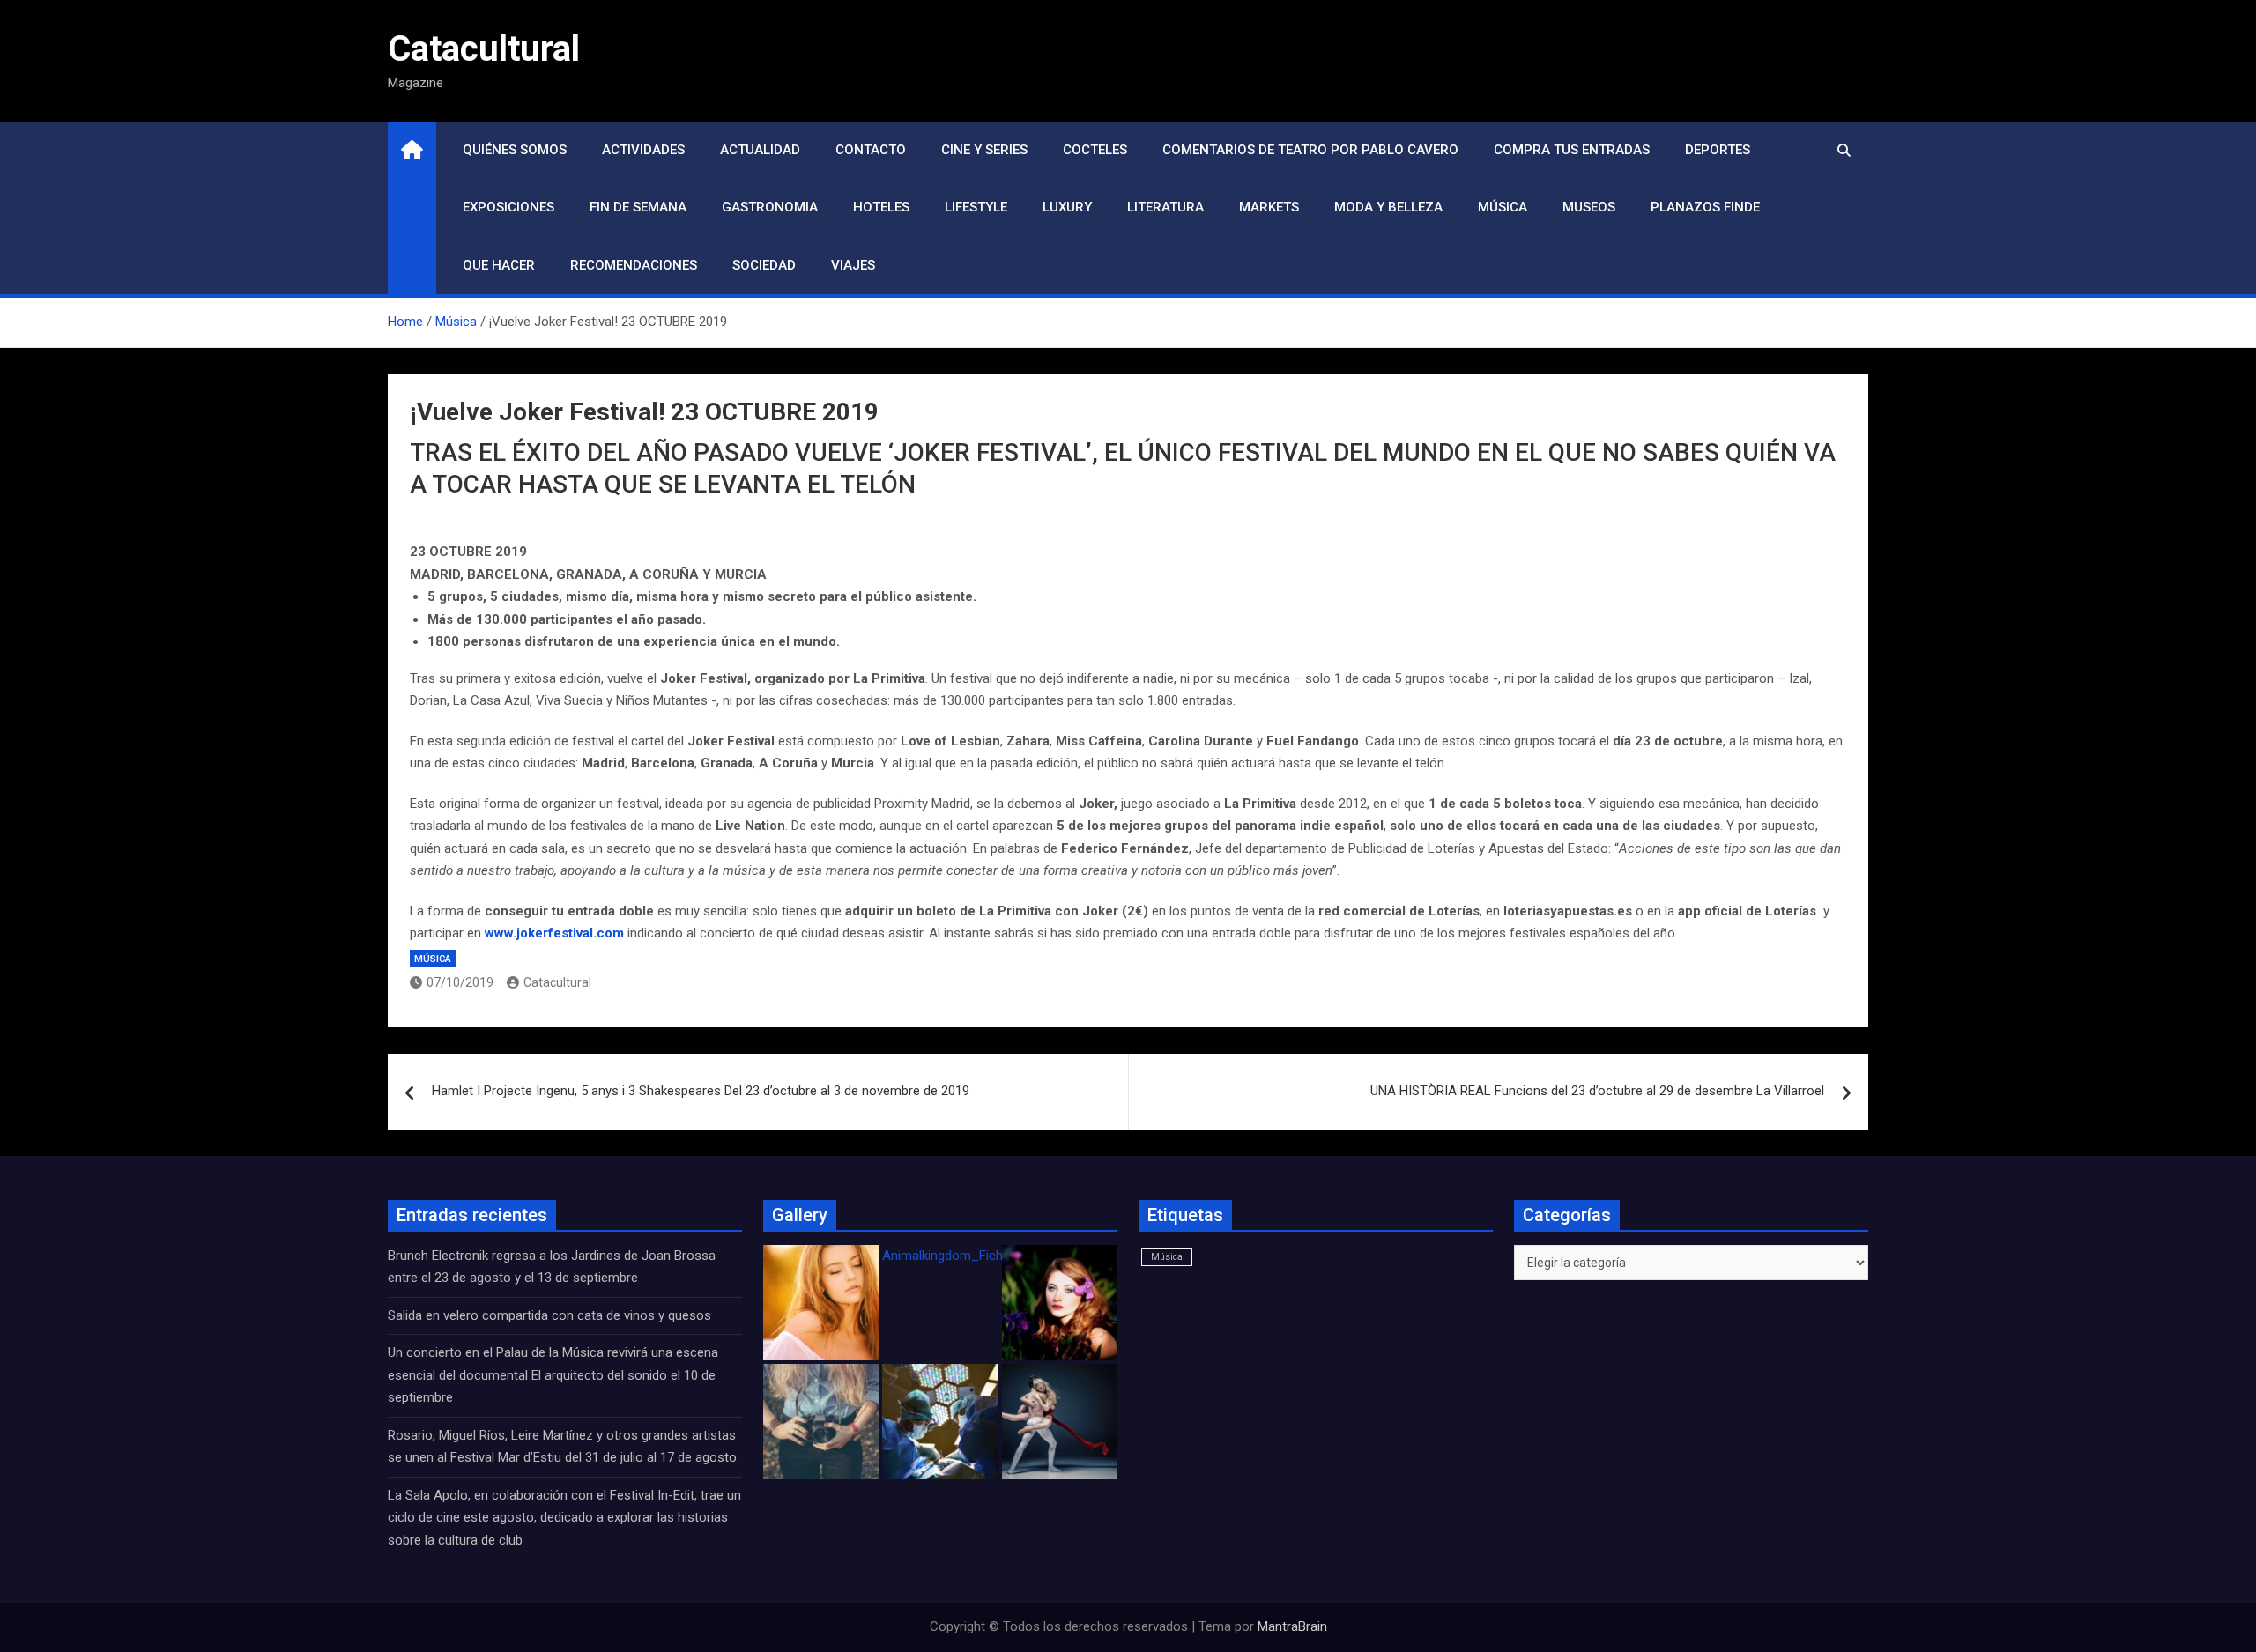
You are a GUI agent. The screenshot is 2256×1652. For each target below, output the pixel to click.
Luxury (1067, 207)
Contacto (871, 150)
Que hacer (499, 265)
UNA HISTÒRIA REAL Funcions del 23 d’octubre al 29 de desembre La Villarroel (1597, 1091)
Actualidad (760, 150)
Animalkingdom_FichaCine (959, 1256)
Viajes (853, 265)
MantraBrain (1292, 1626)
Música (1503, 207)
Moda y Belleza (1388, 207)
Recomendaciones (634, 265)
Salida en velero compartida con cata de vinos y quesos (549, 1315)
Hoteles (881, 207)
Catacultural (484, 49)
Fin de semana (638, 207)
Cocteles (1095, 150)
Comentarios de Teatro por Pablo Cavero (1310, 150)
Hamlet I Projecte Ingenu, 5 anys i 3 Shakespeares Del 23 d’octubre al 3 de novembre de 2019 (701, 1091)
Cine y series (984, 150)
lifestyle (976, 207)
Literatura (1165, 207)
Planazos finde (1705, 207)
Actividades (643, 150)
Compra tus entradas (1572, 150)
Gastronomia (770, 207)
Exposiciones (508, 207)
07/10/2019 (460, 982)
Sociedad (764, 265)
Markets (1269, 207)
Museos (1589, 207)
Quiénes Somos (515, 150)
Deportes (1718, 150)
